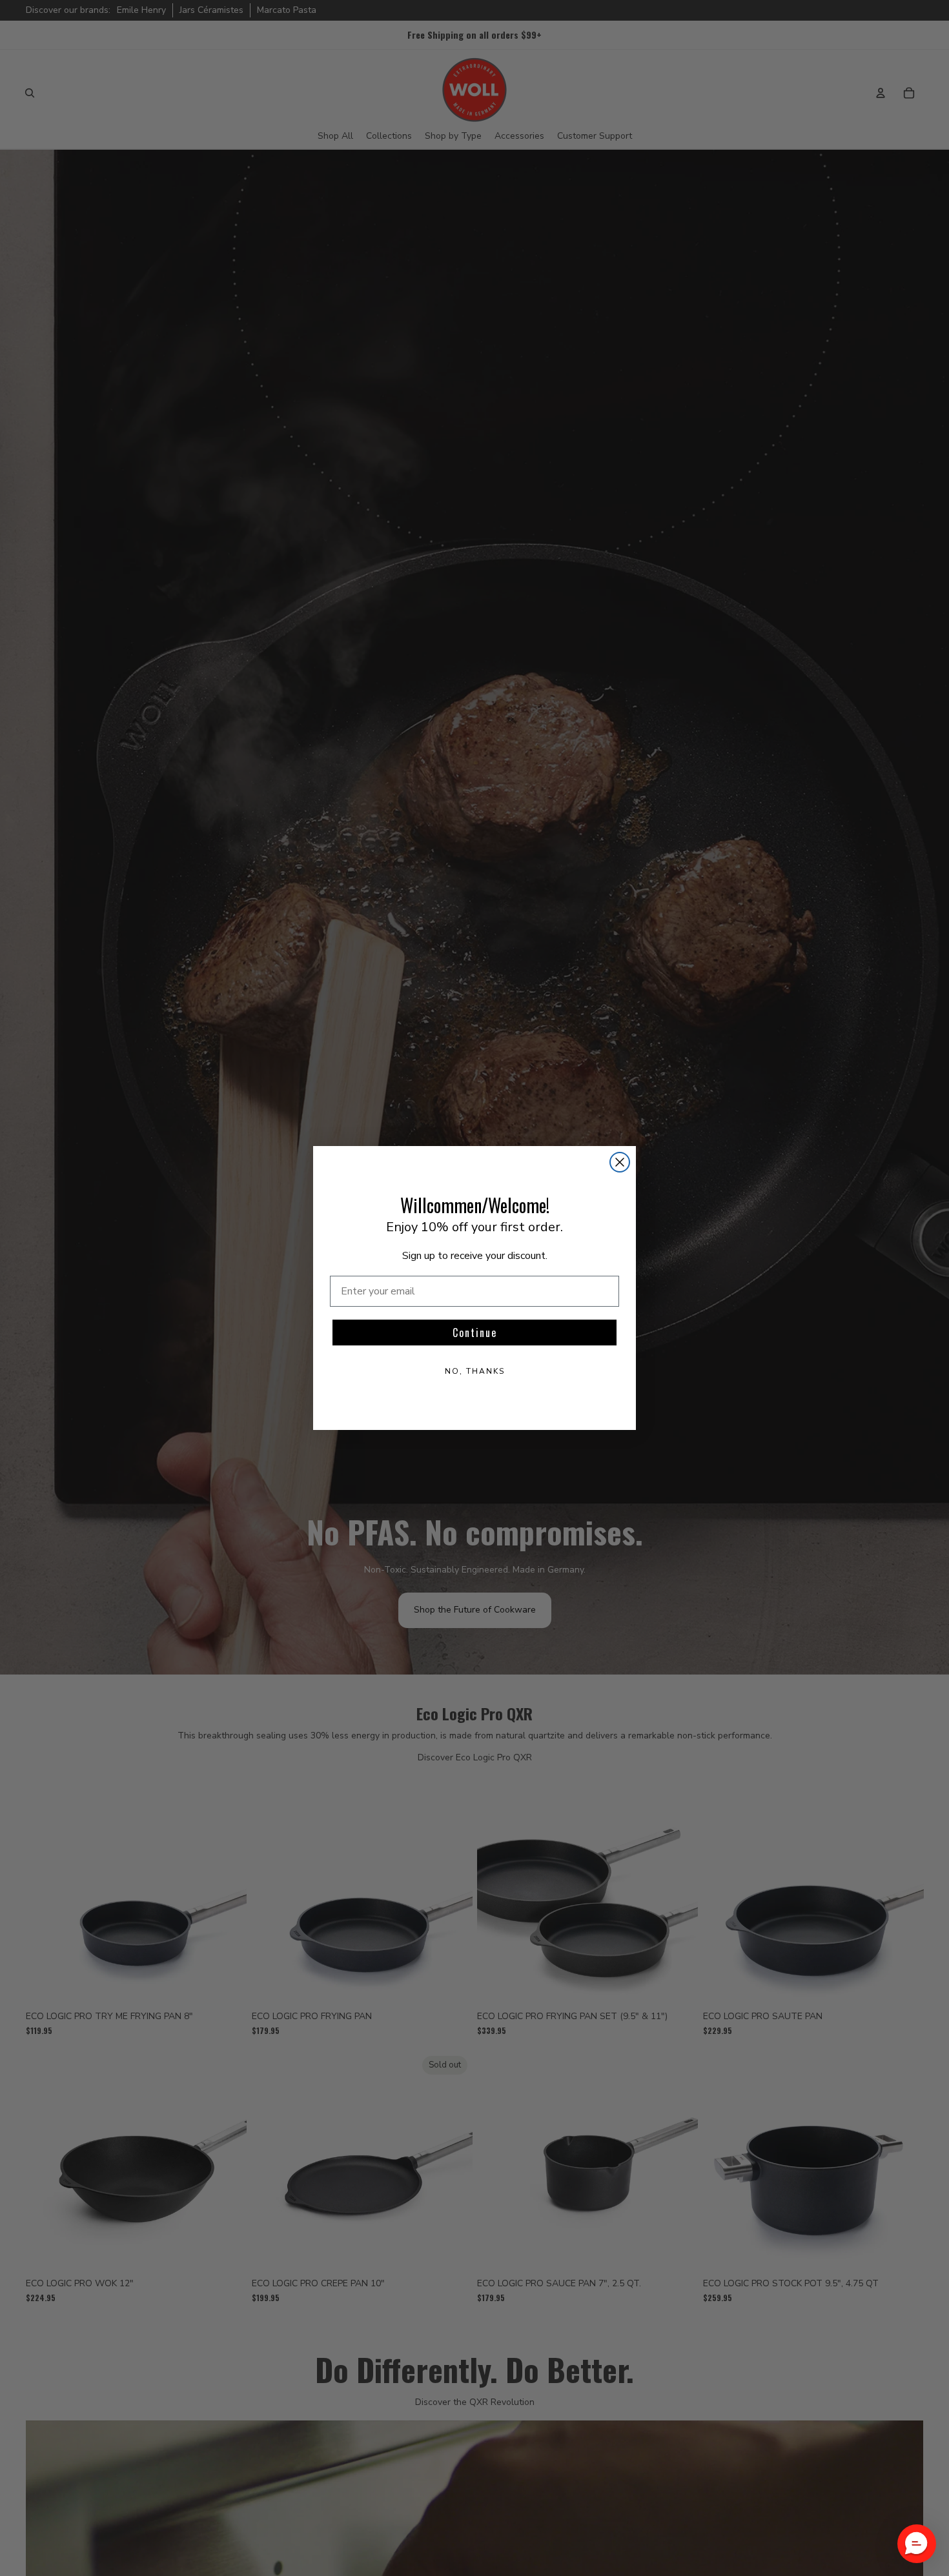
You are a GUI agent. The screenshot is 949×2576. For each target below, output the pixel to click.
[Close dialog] (620, 1162)
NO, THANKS (475, 1371)
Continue (475, 1333)
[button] (917, 2544)
